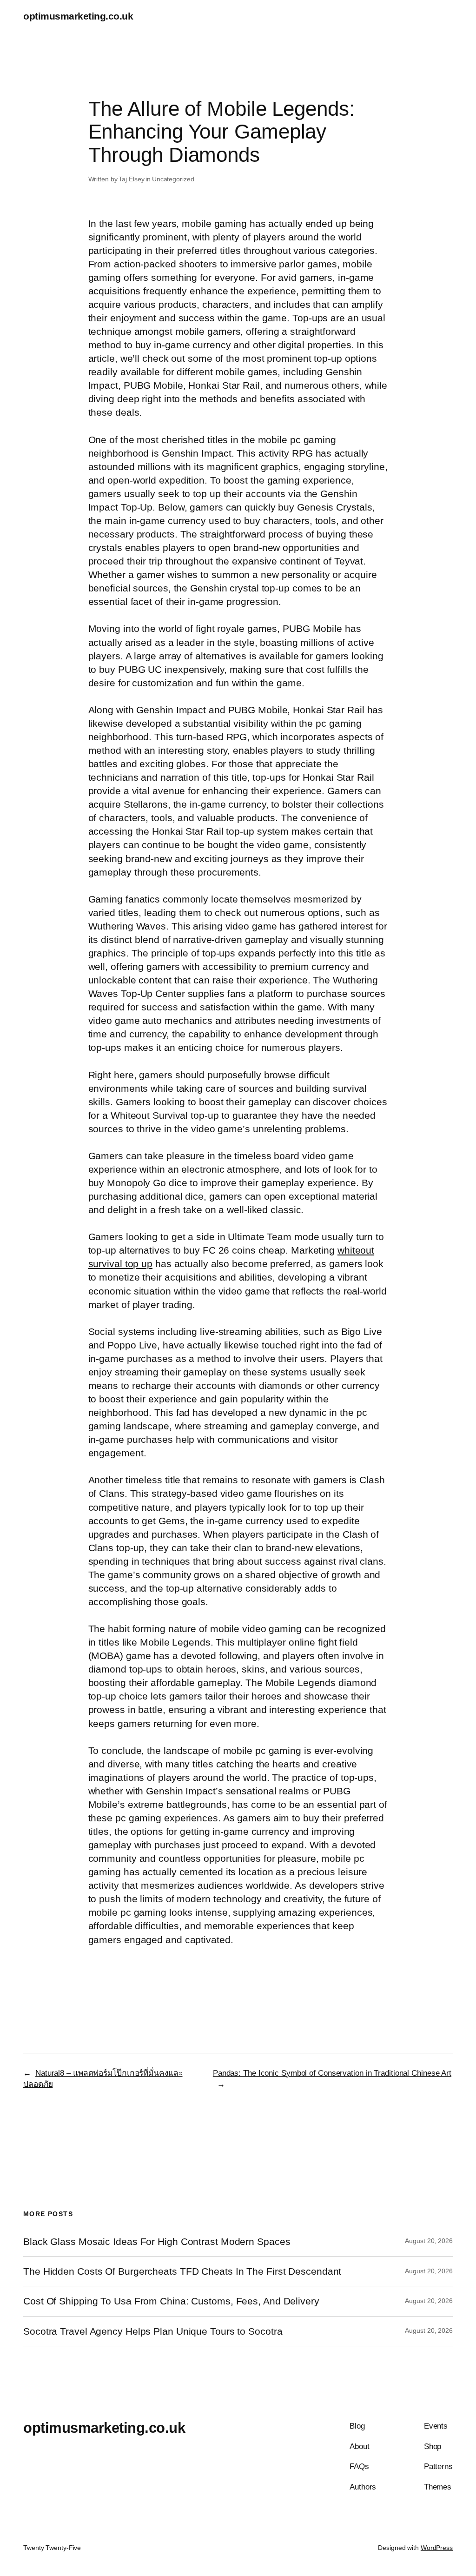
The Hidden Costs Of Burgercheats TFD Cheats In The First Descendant (182, 2271)
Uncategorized (173, 179)
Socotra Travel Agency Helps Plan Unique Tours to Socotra (153, 2331)
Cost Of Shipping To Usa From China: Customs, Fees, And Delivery (171, 2301)
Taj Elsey (131, 179)
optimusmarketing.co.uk (78, 16)
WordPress (437, 2548)
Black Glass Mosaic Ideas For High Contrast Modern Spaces (157, 2241)
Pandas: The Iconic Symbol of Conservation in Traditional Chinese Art (332, 2073)
